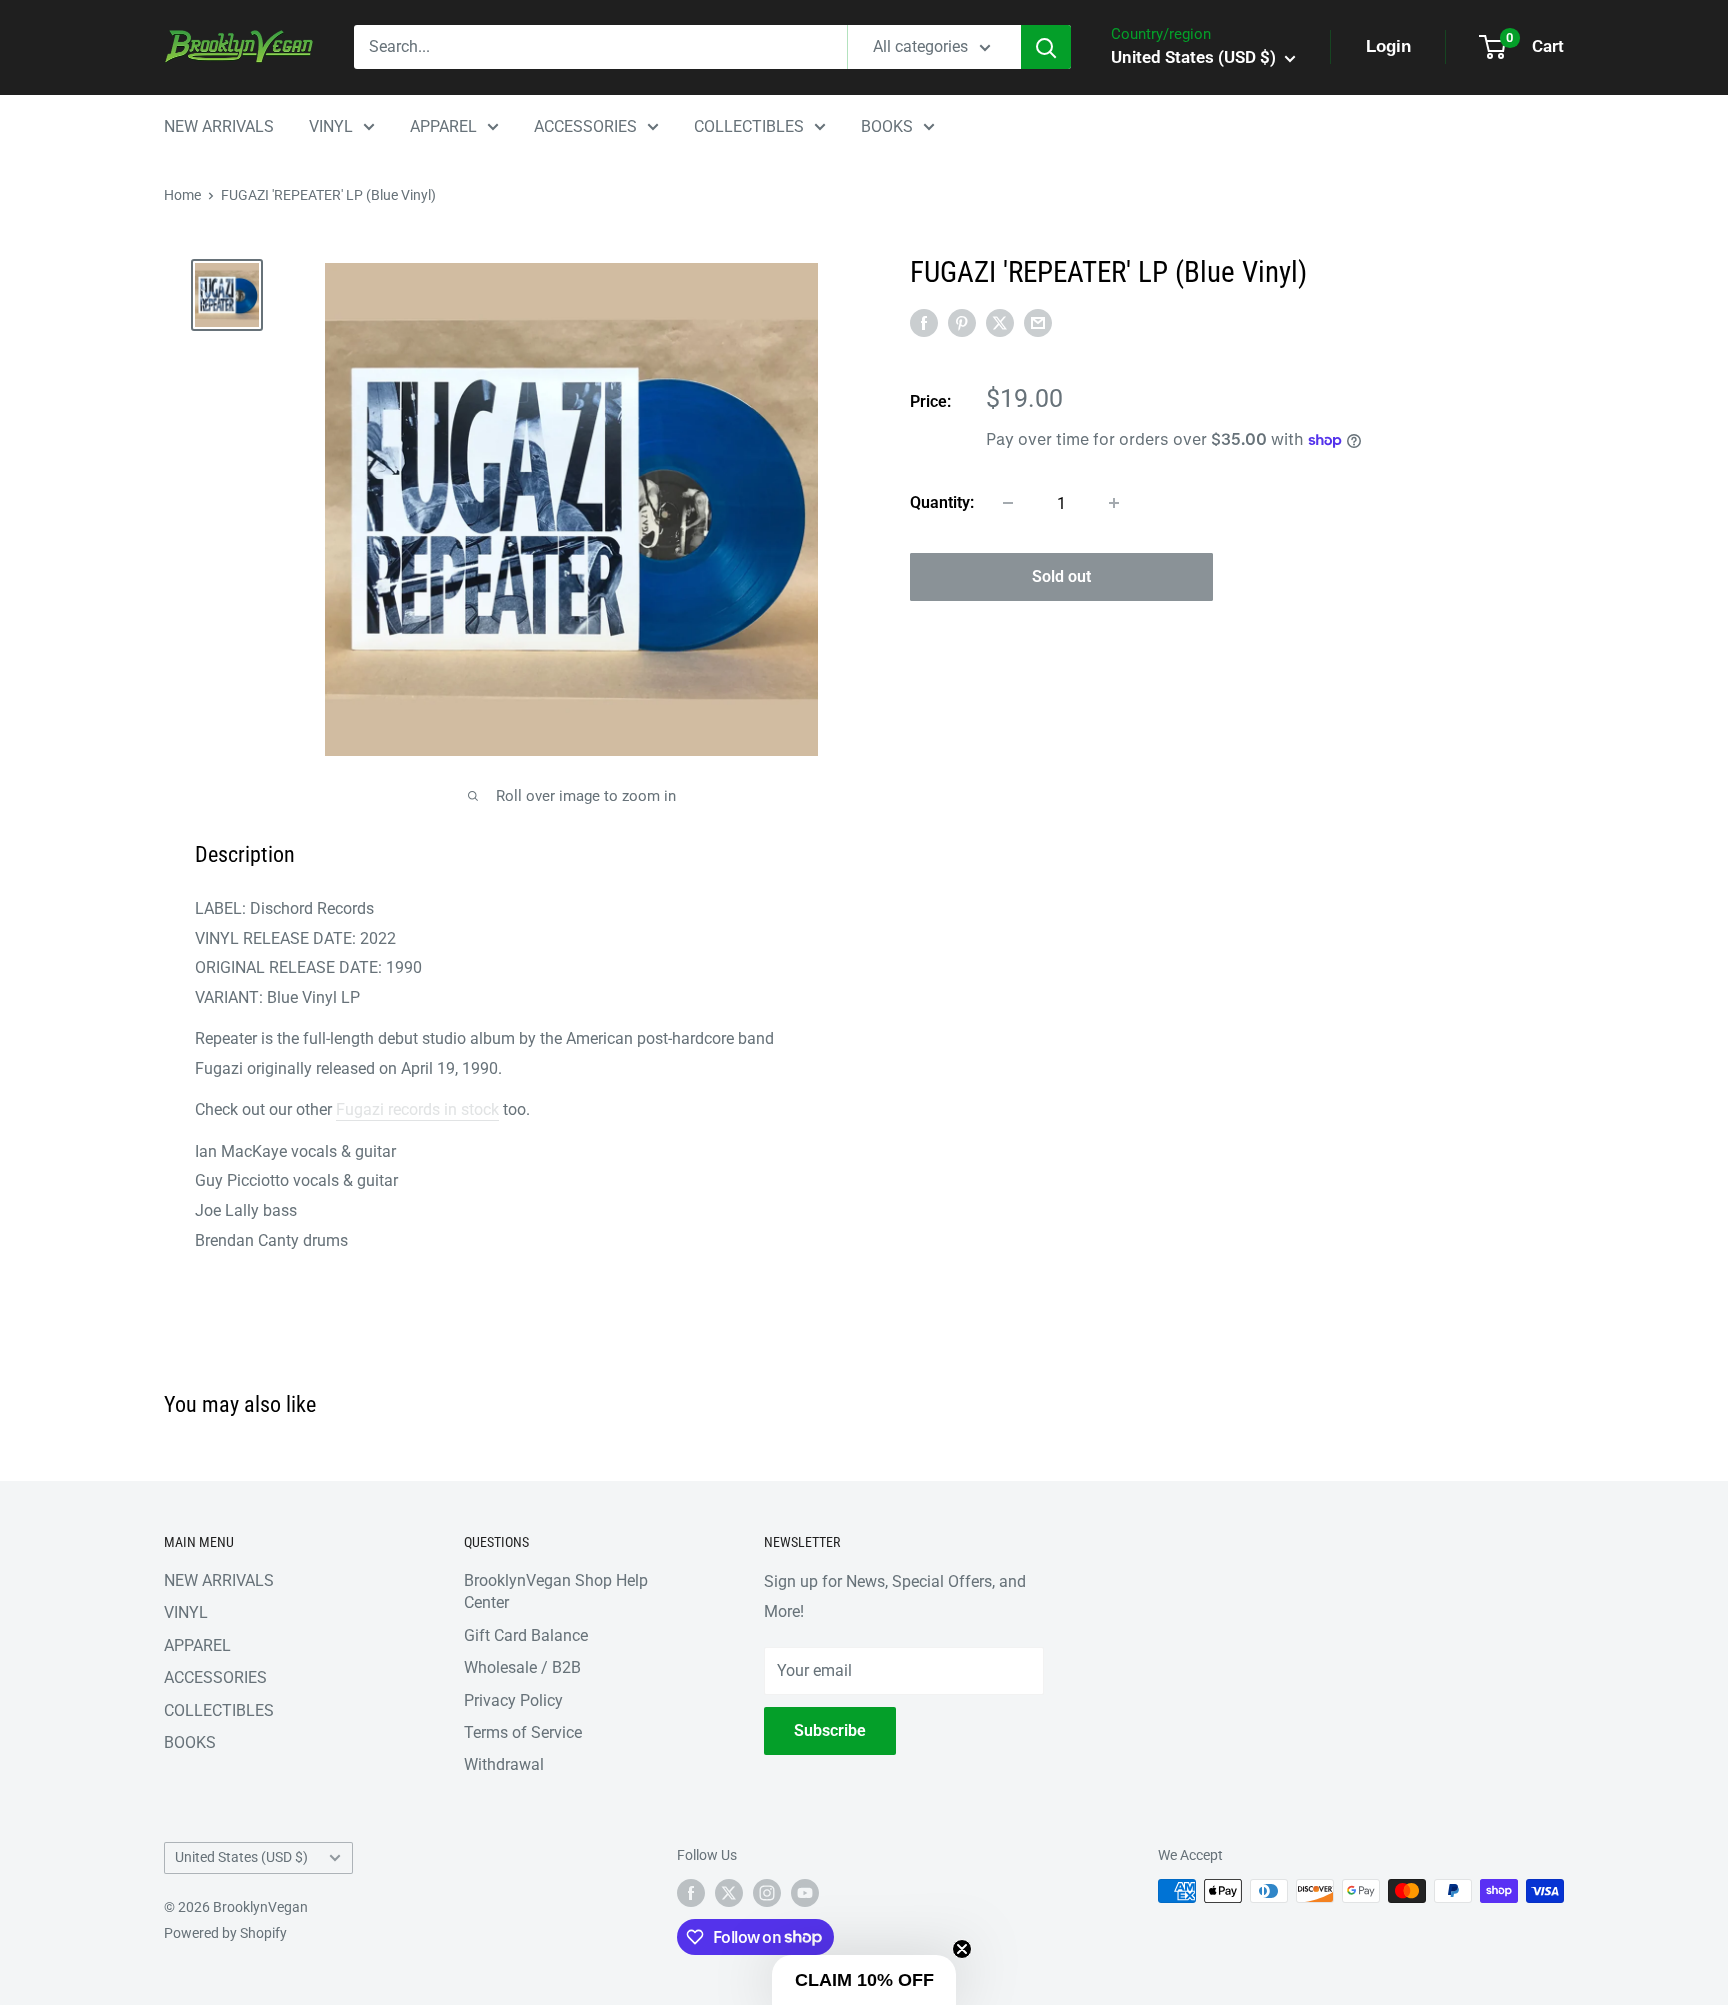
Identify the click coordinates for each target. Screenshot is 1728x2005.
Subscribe (830, 1730)
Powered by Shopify (225, 1933)
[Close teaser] (962, 1949)
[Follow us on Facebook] (691, 1893)
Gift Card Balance (526, 1635)
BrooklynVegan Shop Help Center (556, 1591)
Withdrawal (504, 1764)
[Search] (1046, 47)
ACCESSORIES (585, 126)
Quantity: (942, 502)
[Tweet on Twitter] (1000, 322)
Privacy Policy (513, 1700)
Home (182, 195)
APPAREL (443, 126)
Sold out (1061, 576)
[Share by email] (1038, 322)
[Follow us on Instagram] (767, 1893)
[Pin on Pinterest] (962, 322)
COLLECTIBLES (749, 126)
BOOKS (887, 126)
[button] (864, 1980)
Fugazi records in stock (417, 1109)
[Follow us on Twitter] (729, 1893)
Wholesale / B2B (522, 1667)
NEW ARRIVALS (219, 126)
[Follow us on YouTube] (805, 1893)
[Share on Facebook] (924, 322)
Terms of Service (523, 1732)
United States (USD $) (241, 1857)
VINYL (331, 126)
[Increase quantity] (1114, 503)
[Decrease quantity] (1008, 503)
